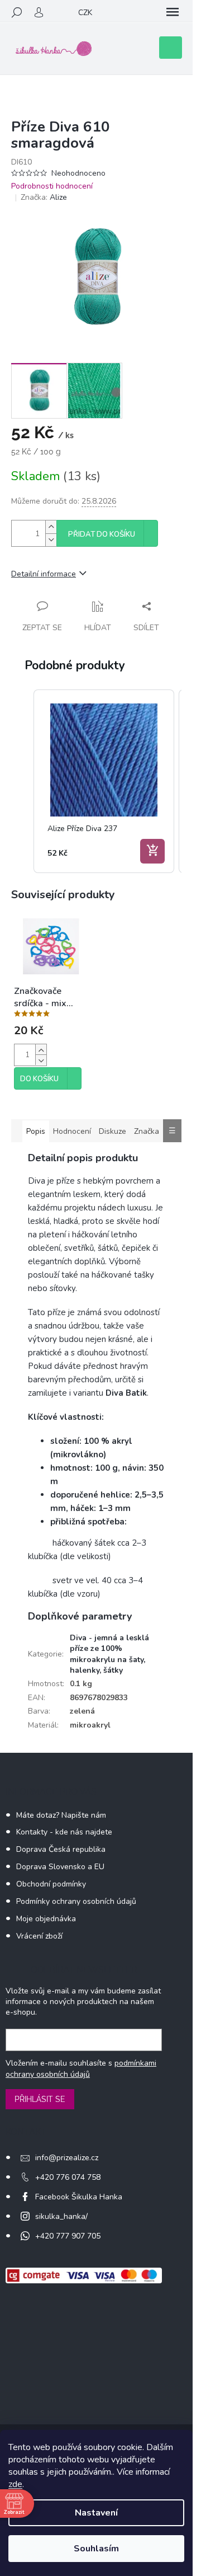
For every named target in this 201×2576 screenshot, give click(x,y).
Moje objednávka (46, 1919)
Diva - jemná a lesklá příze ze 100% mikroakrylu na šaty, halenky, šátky (109, 1654)
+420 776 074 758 (68, 2177)
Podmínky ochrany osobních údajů (76, 1901)
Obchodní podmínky (51, 1884)
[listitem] (104, 781)
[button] (22, 781)
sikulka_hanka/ (61, 2216)
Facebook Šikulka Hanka (79, 2197)
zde (15, 2484)
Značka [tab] (147, 1131)
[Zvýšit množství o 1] (51, 527)
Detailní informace (44, 574)
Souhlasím (96, 2549)
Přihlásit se (40, 2099)
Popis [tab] (36, 1131)
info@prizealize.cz (67, 2158)
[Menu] (173, 12)
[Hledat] (17, 12)
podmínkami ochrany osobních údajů (81, 2069)
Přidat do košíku (102, 534)
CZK (85, 13)
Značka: (44, 197)
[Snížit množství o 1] (51, 540)
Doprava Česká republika (61, 1849)
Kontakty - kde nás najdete (64, 1832)
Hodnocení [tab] (72, 1131)
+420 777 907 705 (68, 2236)
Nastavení (96, 2513)
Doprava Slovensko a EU (60, 1867)
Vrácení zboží (39, 1936)
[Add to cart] (152, 851)
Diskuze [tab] (113, 1131)
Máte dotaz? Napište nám (61, 1815)
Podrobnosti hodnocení (52, 186)
